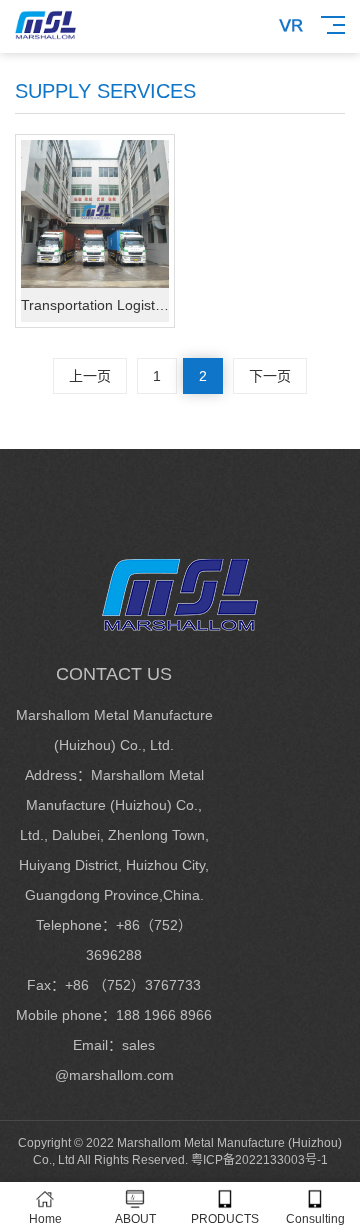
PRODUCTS (225, 1219)
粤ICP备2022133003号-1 (259, 1160)
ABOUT (135, 1219)
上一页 (90, 376)
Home (45, 1219)
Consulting (315, 1219)
